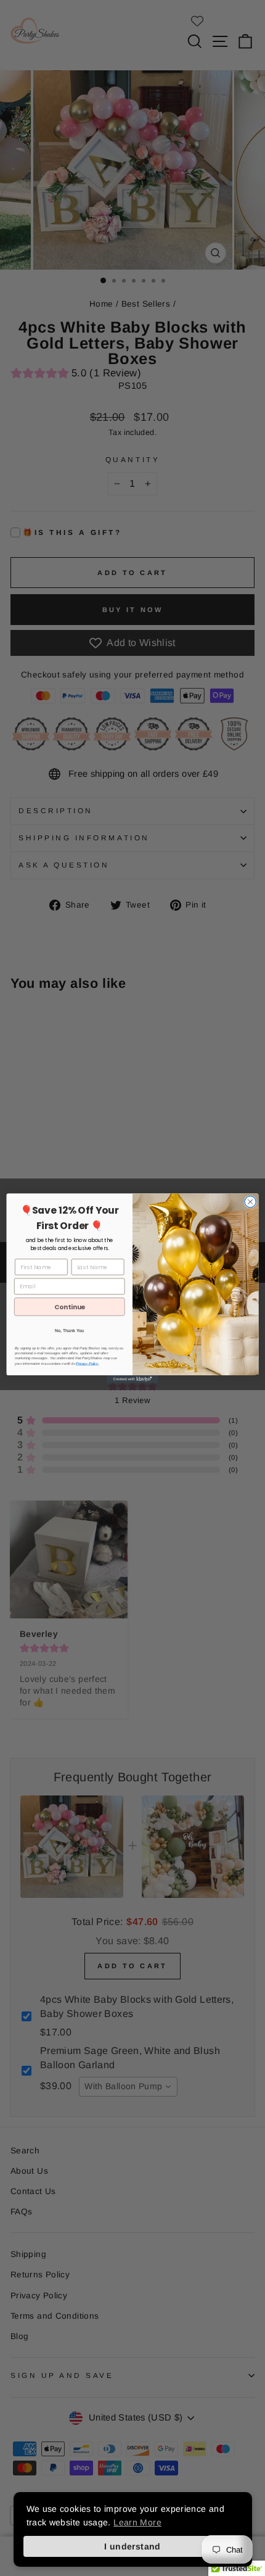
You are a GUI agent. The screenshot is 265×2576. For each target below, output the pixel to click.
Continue (70, 1307)
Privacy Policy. (87, 1363)
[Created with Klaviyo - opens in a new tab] (132, 1379)
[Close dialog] (250, 1201)
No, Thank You (70, 1330)
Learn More (137, 2522)
